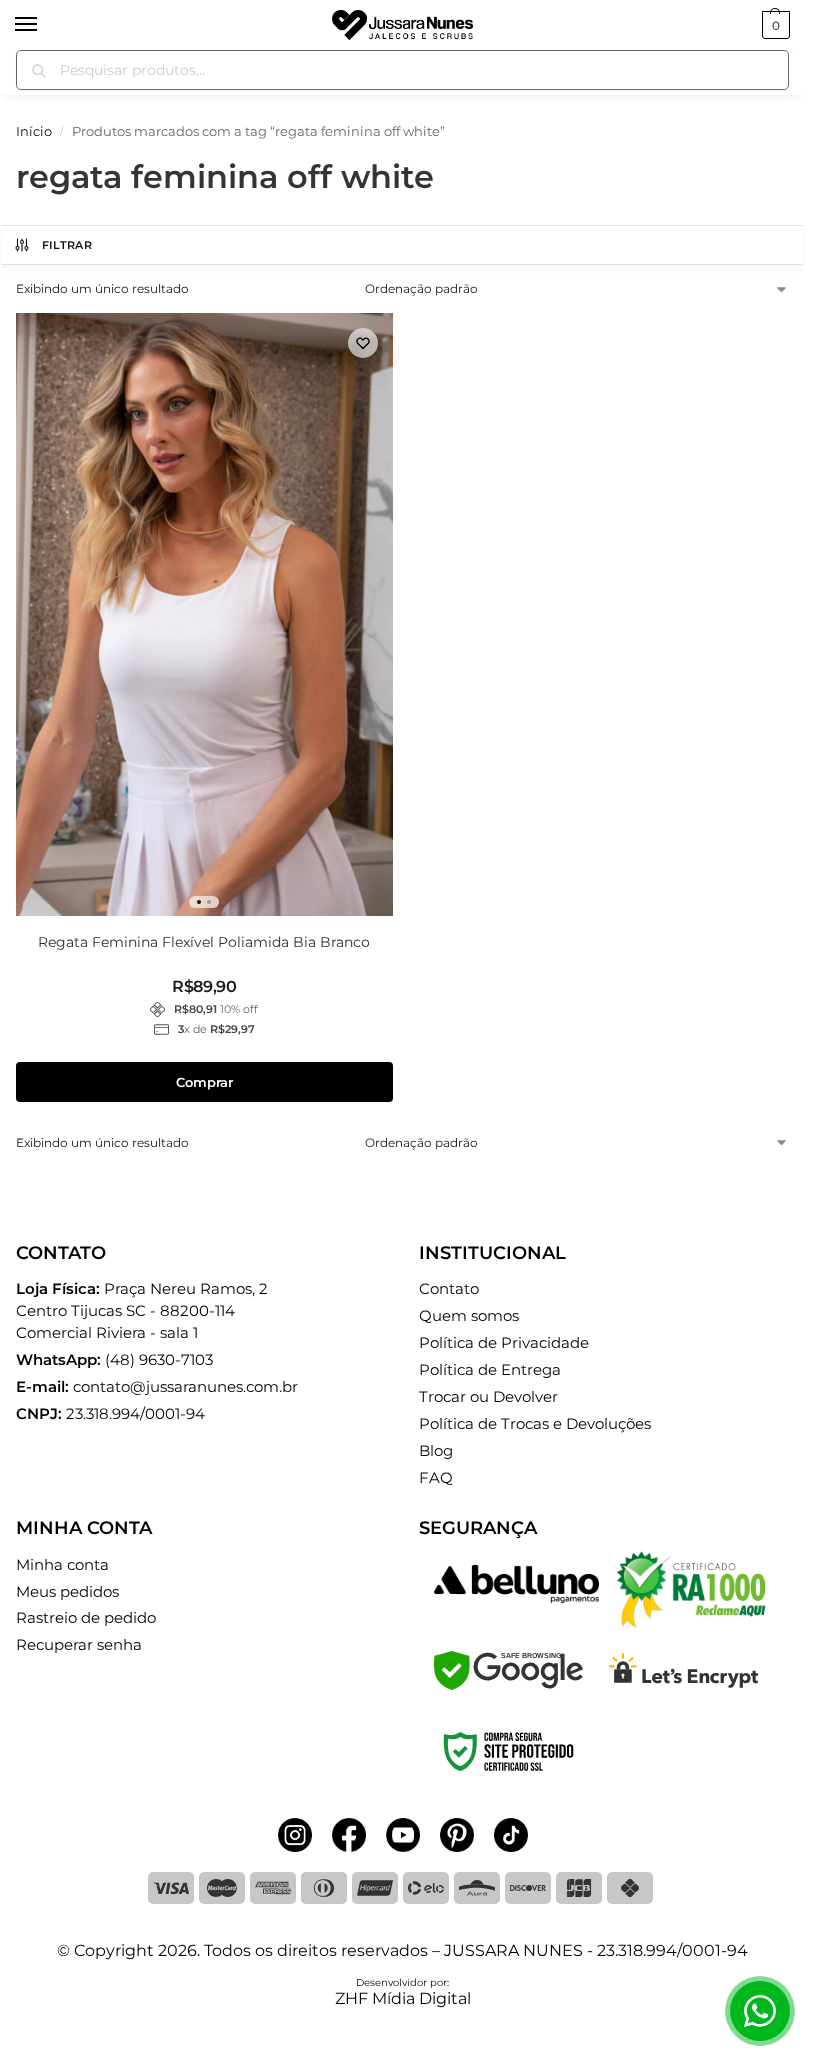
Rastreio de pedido (86, 1618)
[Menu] (45, 25)
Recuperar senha (79, 1645)
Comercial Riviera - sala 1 (142, 1311)
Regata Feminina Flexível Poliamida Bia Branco (204, 942)
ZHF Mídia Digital (403, 1998)
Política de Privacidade (504, 1343)
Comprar (204, 1082)
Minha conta (62, 1565)
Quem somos (469, 1316)
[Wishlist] (363, 343)
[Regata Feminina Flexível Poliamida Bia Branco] (204, 614)
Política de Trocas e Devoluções (535, 1424)
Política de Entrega (490, 1370)
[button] (773, 25)
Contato (449, 1289)
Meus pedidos (67, 1592)
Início (34, 131)
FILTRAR (67, 245)
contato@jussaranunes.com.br (185, 1387)
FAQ (436, 1478)
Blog (436, 1451)
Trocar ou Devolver (488, 1397)
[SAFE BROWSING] (508, 1684)
